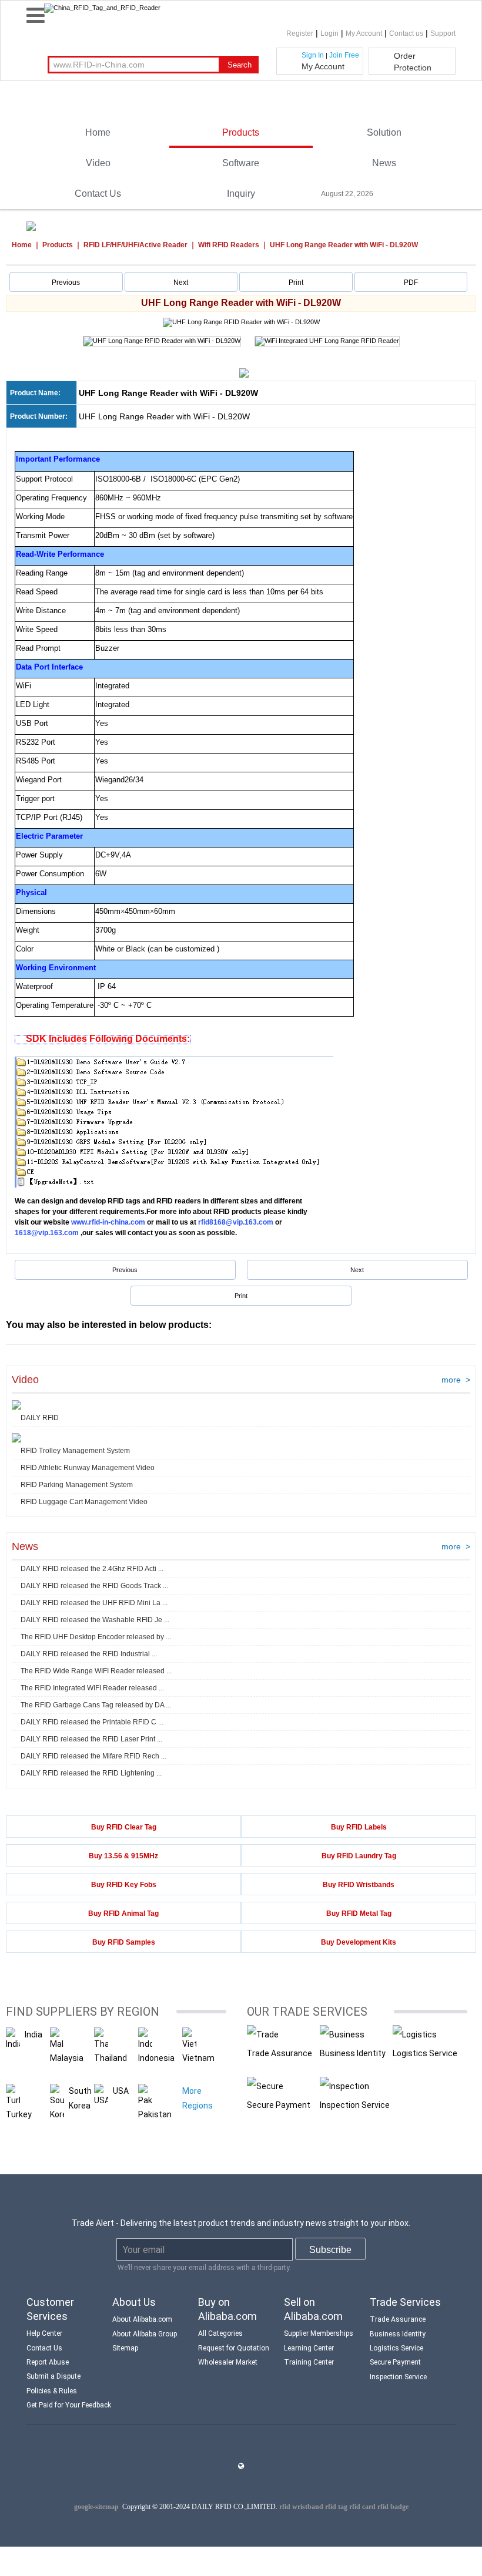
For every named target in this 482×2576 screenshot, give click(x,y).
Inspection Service (355, 2105)
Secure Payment (279, 2105)
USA (121, 2091)
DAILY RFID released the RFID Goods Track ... (94, 1586)
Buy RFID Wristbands (359, 1885)
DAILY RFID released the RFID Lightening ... (91, 1773)
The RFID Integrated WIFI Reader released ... (92, 1688)
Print (296, 283)
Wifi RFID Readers (229, 245)
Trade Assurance (280, 2053)
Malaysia (67, 2058)
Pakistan (155, 2114)
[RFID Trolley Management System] (16, 1438)
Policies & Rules (52, 2391)
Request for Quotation (234, 2348)
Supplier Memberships (319, 2333)
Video (98, 163)
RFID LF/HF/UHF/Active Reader (135, 245)
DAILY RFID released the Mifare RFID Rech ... (93, 1756)
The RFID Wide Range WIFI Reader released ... (96, 1671)
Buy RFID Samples (124, 1942)
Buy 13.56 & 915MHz (123, 1856)
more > (456, 1380)
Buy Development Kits (359, 1942)
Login (329, 33)
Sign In (313, 55)
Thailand (111, 2058)
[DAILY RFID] (16, 1405)
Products (241, 132)
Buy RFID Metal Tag (359, 1913)
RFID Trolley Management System (75, 1451)
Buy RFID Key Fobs (124, 1885)
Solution (384, 132)
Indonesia (156, 2058)
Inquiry (241, 194)
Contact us (406, 33)
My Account (364, 33)
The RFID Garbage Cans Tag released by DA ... (96, 1705)
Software (241, 163)
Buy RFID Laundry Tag (359, 1856)
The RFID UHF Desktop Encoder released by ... (96, 1637)
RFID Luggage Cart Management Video (84, 1502)
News (384, 163)
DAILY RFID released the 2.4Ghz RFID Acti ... (92, 1569)
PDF (411, 283)
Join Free (344, 55)
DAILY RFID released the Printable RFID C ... (92, 1722)
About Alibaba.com (142, 2319)
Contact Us (98, 194)
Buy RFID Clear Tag (124, 1827)
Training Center (309, 2362)
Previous (66, 283)
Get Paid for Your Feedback (69, 2405)
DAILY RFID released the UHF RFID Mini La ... (94, 1603)
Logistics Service (425, 2053)
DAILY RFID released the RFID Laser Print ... (91, 1739)
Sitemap (125, 2348)
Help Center (44, 2333)
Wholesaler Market (228, 2362)
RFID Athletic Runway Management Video (88, 1468)
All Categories (220, 2333)
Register (300, 33)
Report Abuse (48, 2362)
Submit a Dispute (53, 2376)
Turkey (19, 2114)
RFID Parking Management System (77, 1485)
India (34, 2034)
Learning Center (309, 2348)
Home (98, 132)
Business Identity (353, 2053)
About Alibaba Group (145, 2334)
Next (181, 283)
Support (443, 33)
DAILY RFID (40, 1418)
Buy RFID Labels (359, 1827)
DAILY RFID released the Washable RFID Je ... (95, 1620)
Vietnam (198, 2058)
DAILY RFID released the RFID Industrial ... (89, 1654)
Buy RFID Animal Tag (123, 1913)
